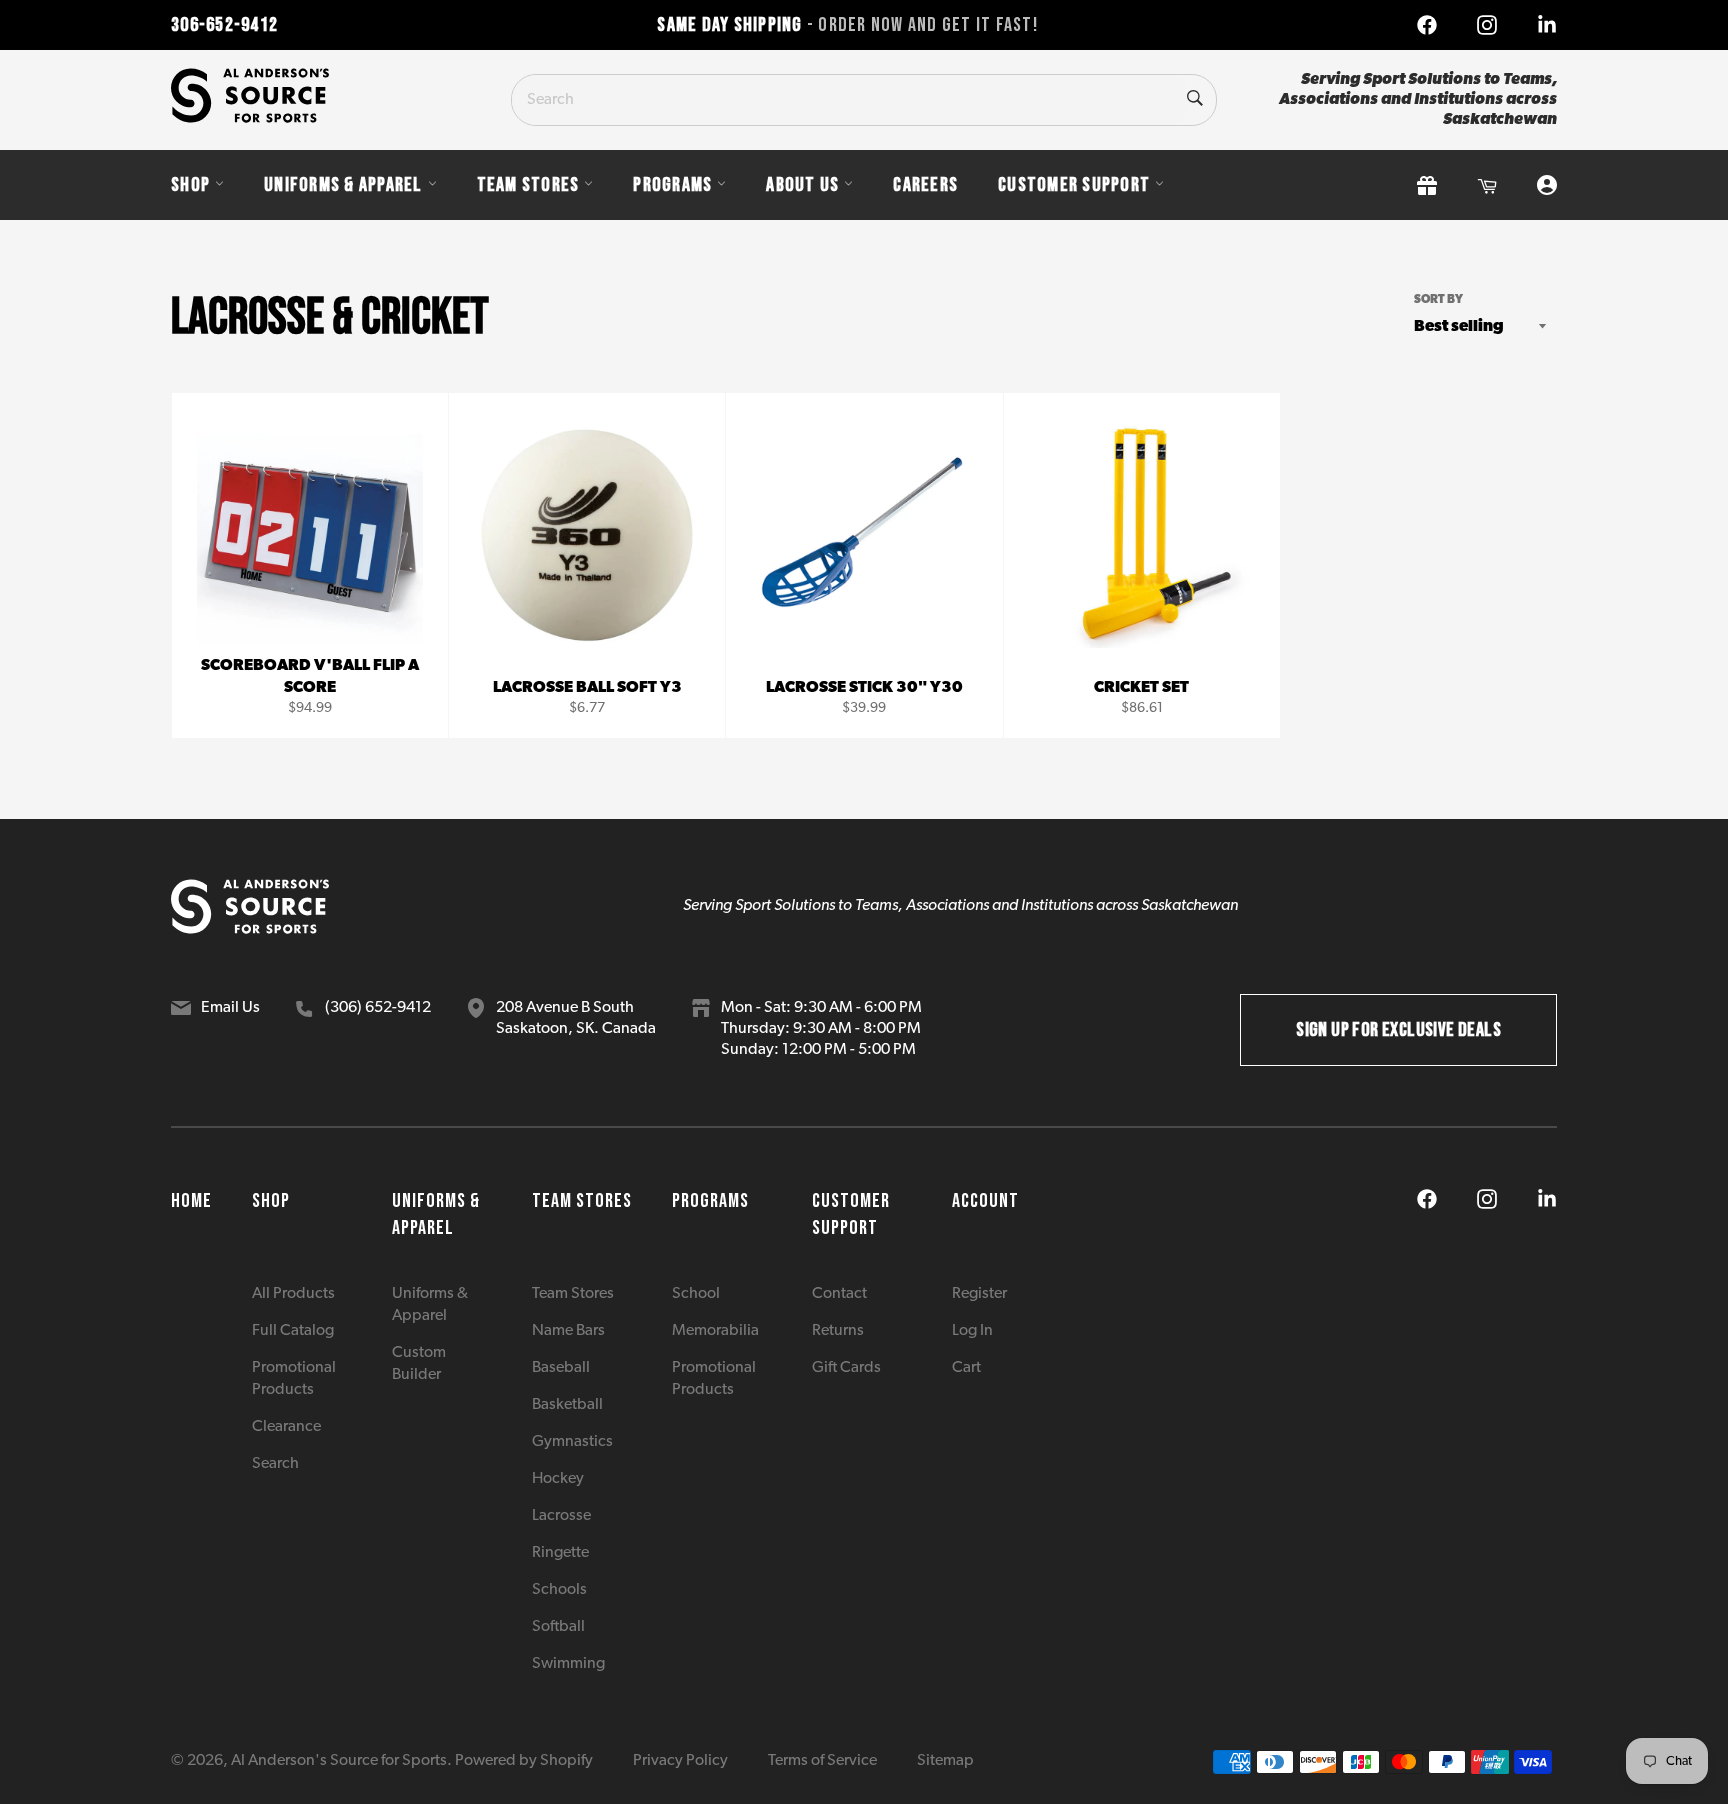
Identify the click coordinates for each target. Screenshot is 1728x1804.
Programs (672, 185)
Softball (558, 1627)
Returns (838, 1331)
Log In (972, 1331)
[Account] (1547, 185)
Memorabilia (715, 1331)
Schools (559, 1590)
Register (979, 1294)
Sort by (1438, 300)
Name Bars (568, 1331)
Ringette (560, 1553)
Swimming (568, 1664)
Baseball (561, 1368)
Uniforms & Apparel (343, 185)
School (696, 1294)
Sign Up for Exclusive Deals (1398, 1030)
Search (275, 1464)
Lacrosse (561, 1516)
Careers (925, 185)
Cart (966, 1368)
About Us (802, 185)
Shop (190, 185)
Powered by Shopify (524, 1761)
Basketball (567, 1405)
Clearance (286, 1427)
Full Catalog (293, 1331)
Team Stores (528, 185)
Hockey (558, 1479)
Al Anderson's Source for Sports (339, 1761)
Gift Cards (846, 1368)
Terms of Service (822, 1761)
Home (191, 1201)
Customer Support (1074, 185)
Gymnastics (572, 1442)
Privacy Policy (680, 1761)
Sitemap (945, 1761)
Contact (839, 1294)
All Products (293, 1294)
